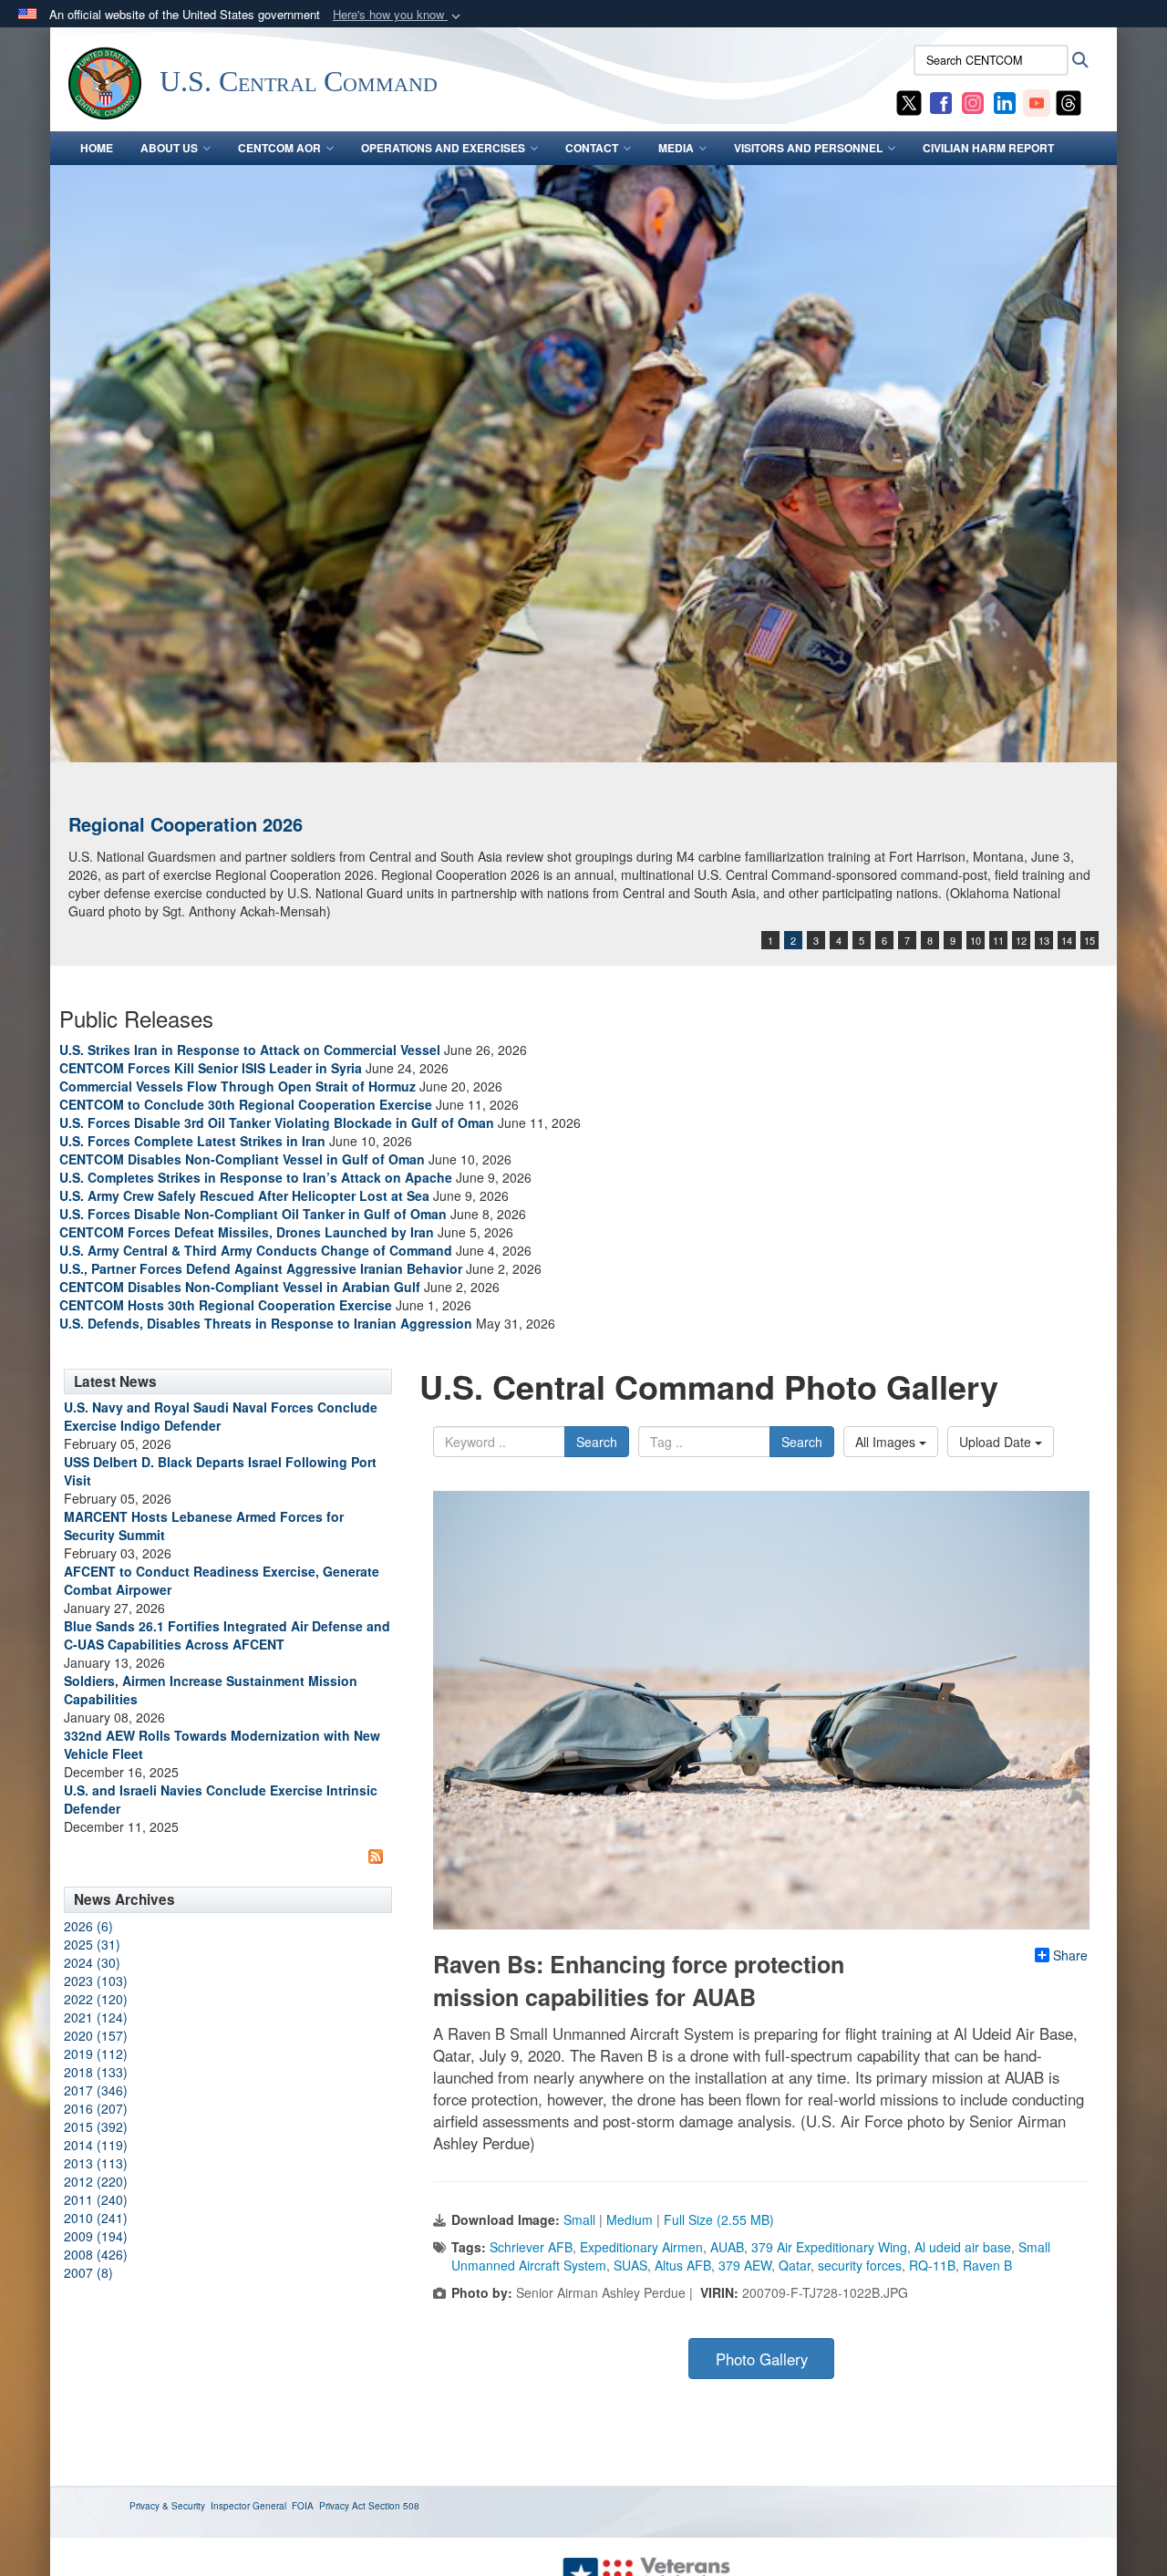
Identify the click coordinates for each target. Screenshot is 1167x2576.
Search (597, 1442)
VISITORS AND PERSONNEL (808, 148)
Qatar (795, 2265)
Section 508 (394, 2506)
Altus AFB (683, 2265)
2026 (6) (88, 1926)
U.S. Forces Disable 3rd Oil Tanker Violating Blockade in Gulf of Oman (277, 1122)
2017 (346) (96, 2090)
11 (998, 940)
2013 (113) (96, 2163)
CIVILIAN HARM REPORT (988, 148)
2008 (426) (96, 2254)
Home (97, 148)
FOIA (303, 2506)
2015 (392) (96, 2126)
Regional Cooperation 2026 (186, 824)
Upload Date (997, 1442)
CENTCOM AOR (279, 148)
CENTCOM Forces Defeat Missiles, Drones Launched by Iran (247, 1232)
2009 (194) (96, 2236)
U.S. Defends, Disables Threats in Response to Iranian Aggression (268, 1323)
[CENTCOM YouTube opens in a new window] (1037, 101)
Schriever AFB (531, 2247)
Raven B (987, 2265)
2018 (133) (96, 2072)
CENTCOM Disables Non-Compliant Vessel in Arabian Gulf (240, 1287)
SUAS (630, 2265)
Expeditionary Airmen (641, 2247)
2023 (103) (96, 1981)
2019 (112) (96, 2054)
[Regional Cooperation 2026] (583, 464)
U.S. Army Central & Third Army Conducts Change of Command (256, 1250)
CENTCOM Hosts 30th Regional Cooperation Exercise (226, 1305)
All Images (887, 1442)
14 (1067, 940)
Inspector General (248, 2506)
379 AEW (745, 2265)
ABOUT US (169, 148)
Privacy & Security (167, 2506)
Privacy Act (342, 2506)
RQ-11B (932, 2265)
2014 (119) (96, 2145)
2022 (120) (96, 1999)
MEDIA (676, 148)
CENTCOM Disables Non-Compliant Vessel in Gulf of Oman (242, 1159)
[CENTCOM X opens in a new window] (909, 101)
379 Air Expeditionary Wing (829, 2247)
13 (1044, 940)
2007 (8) (88, 2272)
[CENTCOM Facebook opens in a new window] (941, 101)
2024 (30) (92, 1962)
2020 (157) (96, 2035)
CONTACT (592, 148)
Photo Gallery (762, 2359)
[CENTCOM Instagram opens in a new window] (973, 101)
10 (976, 940)
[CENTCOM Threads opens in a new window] (1069, 101)
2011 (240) (96, 2199)
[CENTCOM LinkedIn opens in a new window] (1005, 101)
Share (1070, 1955)
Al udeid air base (963, 2247)
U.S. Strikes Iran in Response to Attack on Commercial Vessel (250, 1050)
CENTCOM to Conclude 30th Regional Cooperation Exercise (246, 1104)
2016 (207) (96, 2108)
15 (1090, 940)
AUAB (727, 2247)
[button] (398, 15)
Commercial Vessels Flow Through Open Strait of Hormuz (238, 1086)
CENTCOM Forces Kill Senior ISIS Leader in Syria (211, 1068)
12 (1021, 940)
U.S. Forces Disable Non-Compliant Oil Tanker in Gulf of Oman (253, 1214)
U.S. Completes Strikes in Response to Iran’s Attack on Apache (256, 1177)
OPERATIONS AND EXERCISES (443, 148)
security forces (860, 2265)
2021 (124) (96, 2017)
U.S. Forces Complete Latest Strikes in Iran (192, 1141)
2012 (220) (96, 2181)
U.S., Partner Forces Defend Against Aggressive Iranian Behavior (263, 1268)
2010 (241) (96, 2218)
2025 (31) (92, 1944)
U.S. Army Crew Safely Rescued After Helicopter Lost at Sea (244, 1195)
